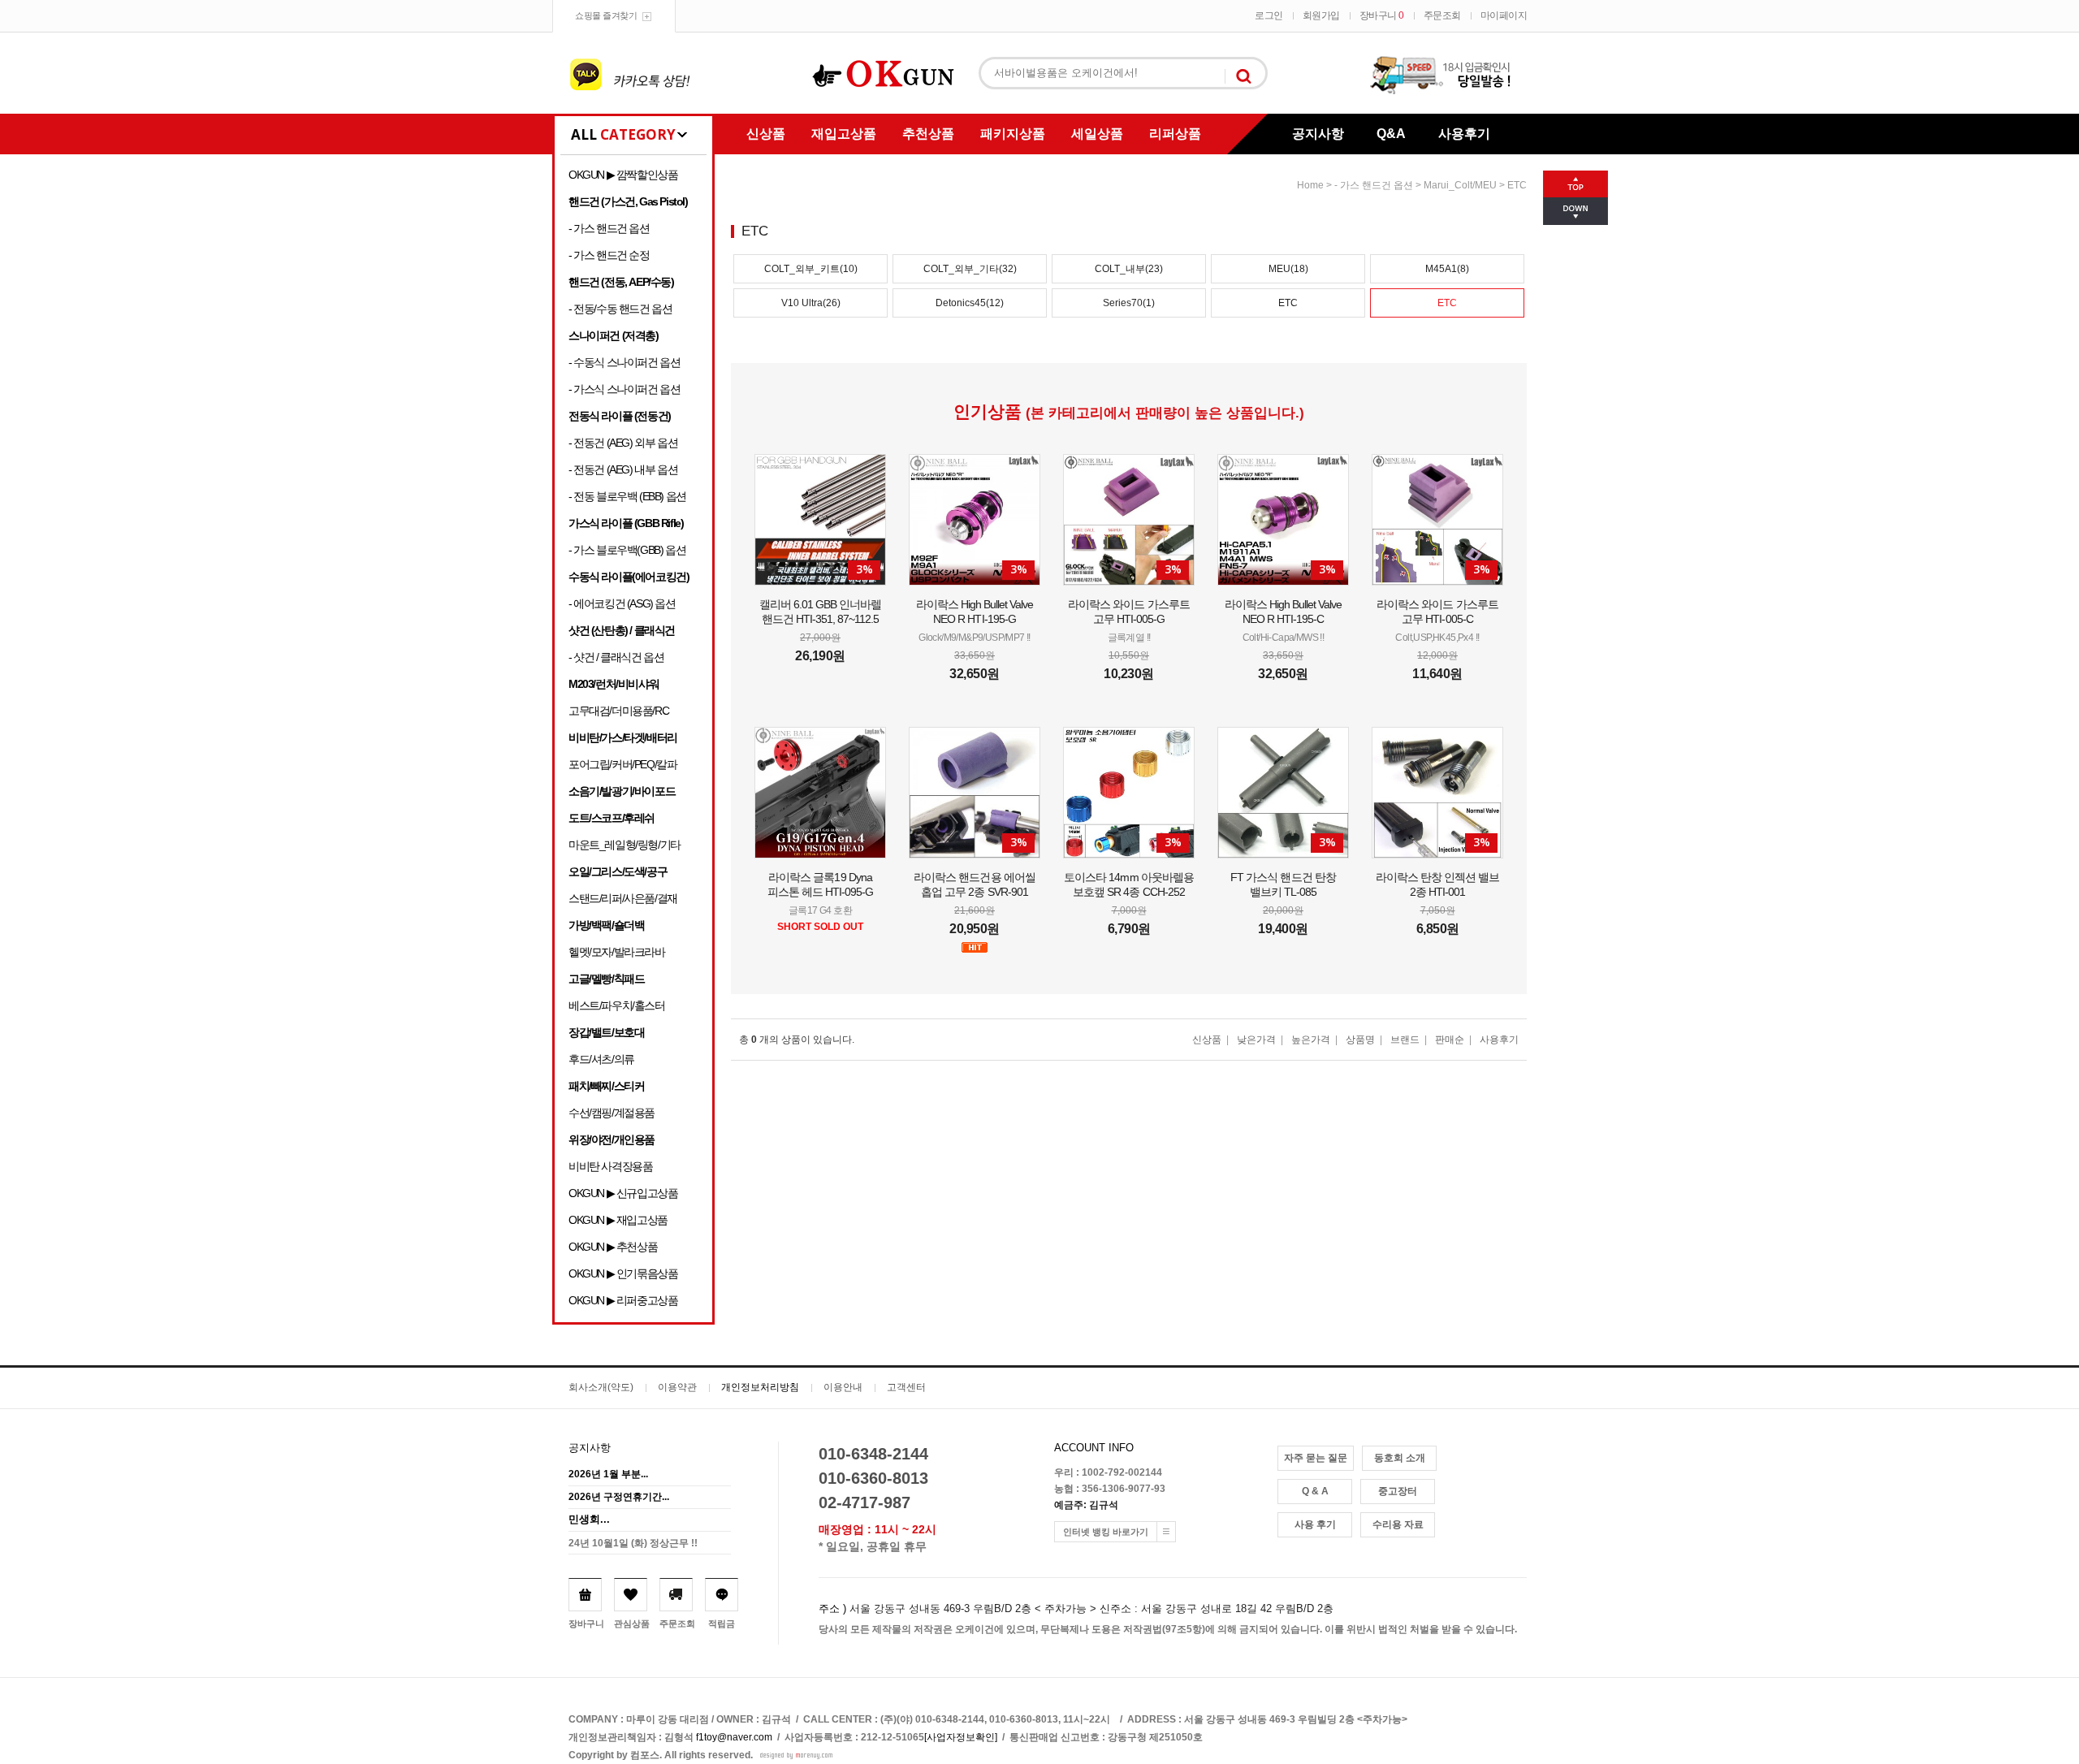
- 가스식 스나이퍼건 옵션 (624, 389)
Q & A (1315, 1491)
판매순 (1450, 1040)
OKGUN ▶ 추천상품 (613, 1247)
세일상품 (1097, 134)
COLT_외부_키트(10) (811, 269)
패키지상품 (1013, 134)
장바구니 (1382, 15)
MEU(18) (1288, 269)
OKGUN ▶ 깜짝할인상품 (623, 175)
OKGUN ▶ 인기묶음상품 (623, 1273)
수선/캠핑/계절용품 (612, 1113)
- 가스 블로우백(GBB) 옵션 (627, 550)
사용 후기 (1315, 1524)
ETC (1517, 185)
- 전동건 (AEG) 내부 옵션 (623, 469)
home (1310, 185)
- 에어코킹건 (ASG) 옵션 (622, 603)
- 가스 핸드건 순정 (609, 255)
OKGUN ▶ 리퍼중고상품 (623, 1300)
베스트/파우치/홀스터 (617, 1005)
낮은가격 (1256, 1040)
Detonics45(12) (970, 303)
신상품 (766, 134)
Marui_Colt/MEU (1460, 185)
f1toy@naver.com (734, 1737)
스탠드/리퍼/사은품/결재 (623, 898)
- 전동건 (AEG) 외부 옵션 (623, 443)
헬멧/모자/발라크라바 (617, 952)
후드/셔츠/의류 (601, 1059)
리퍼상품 (1175, 134)
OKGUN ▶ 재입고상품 (618, 1220)
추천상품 (928, 134)
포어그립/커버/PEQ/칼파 (622, 764)
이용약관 (677, 1387)
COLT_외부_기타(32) (970, 269)
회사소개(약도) (601, 1387)
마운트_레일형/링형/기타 (625, 845)
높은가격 (1311, 1040)
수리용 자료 (1398, 1524)
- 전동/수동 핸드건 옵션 (620, 309)
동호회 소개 (1400, 1458)
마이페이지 (1504, 15)
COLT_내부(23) (1129, 269)
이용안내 (843, 1387)
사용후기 (1464, 134)
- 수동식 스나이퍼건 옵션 (624, 362)
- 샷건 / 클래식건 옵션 (616, 657)
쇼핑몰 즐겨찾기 (606, 15)
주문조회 (1442, 15)
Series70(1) (1129, 303)
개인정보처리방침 (760, 1387)
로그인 (1269, 15)
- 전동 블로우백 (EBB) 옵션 (627, 496)
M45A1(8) (1447, 269)
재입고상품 (844, 134)
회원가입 (1321, 15)
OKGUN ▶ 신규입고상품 (623, 1193)
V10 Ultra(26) (811, 303)
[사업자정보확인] (961, 1737)
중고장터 (1398, 1491)
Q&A (1391, 134)
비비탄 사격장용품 (610, 1166)
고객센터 (906, 1387)
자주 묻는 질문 (1316, 1458)
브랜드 (1405, 1040)
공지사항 (1318, 134)
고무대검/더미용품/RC (618, 711)
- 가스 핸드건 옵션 (609, 228)
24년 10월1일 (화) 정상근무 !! (633, 1543)
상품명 (1360, 1040)
